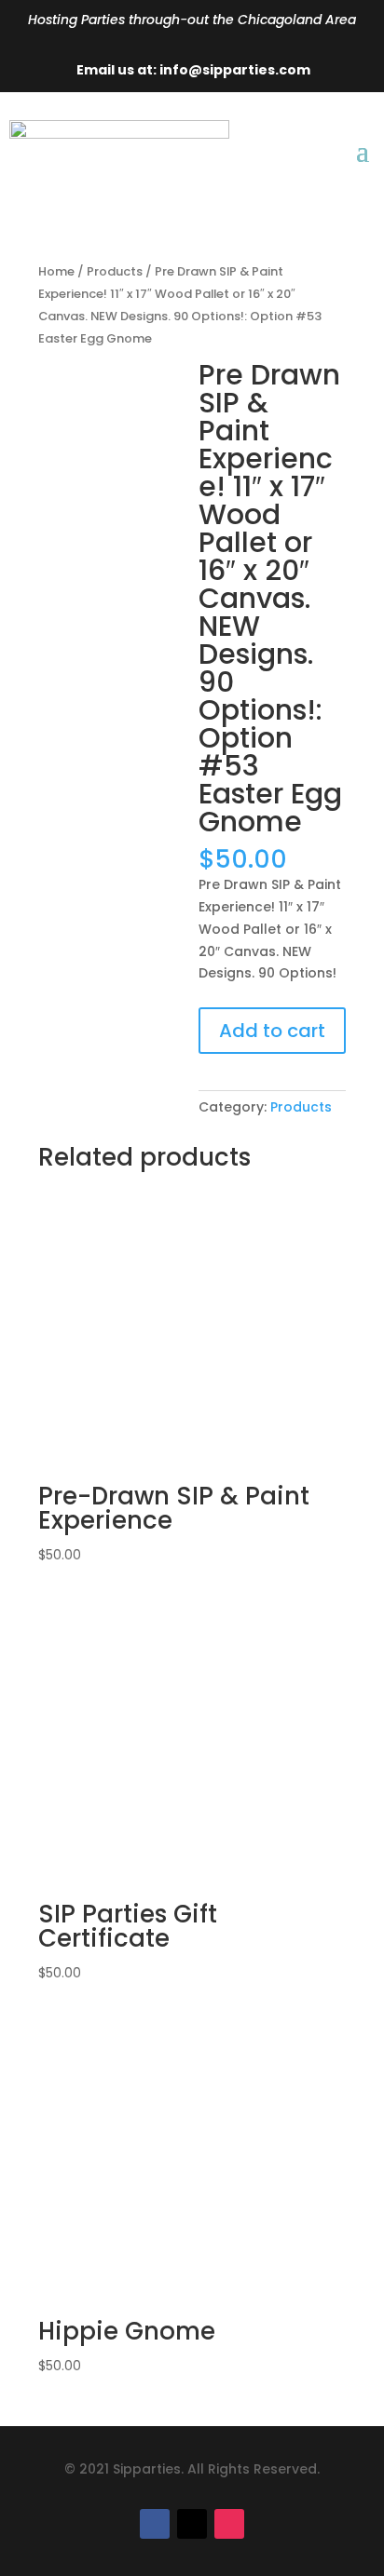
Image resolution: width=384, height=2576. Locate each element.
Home (56, 271)
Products (115, 271)
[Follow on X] (192, 2524)
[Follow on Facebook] (155, 2524)
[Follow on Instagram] (229, 2524)
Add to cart (272, 1031)
